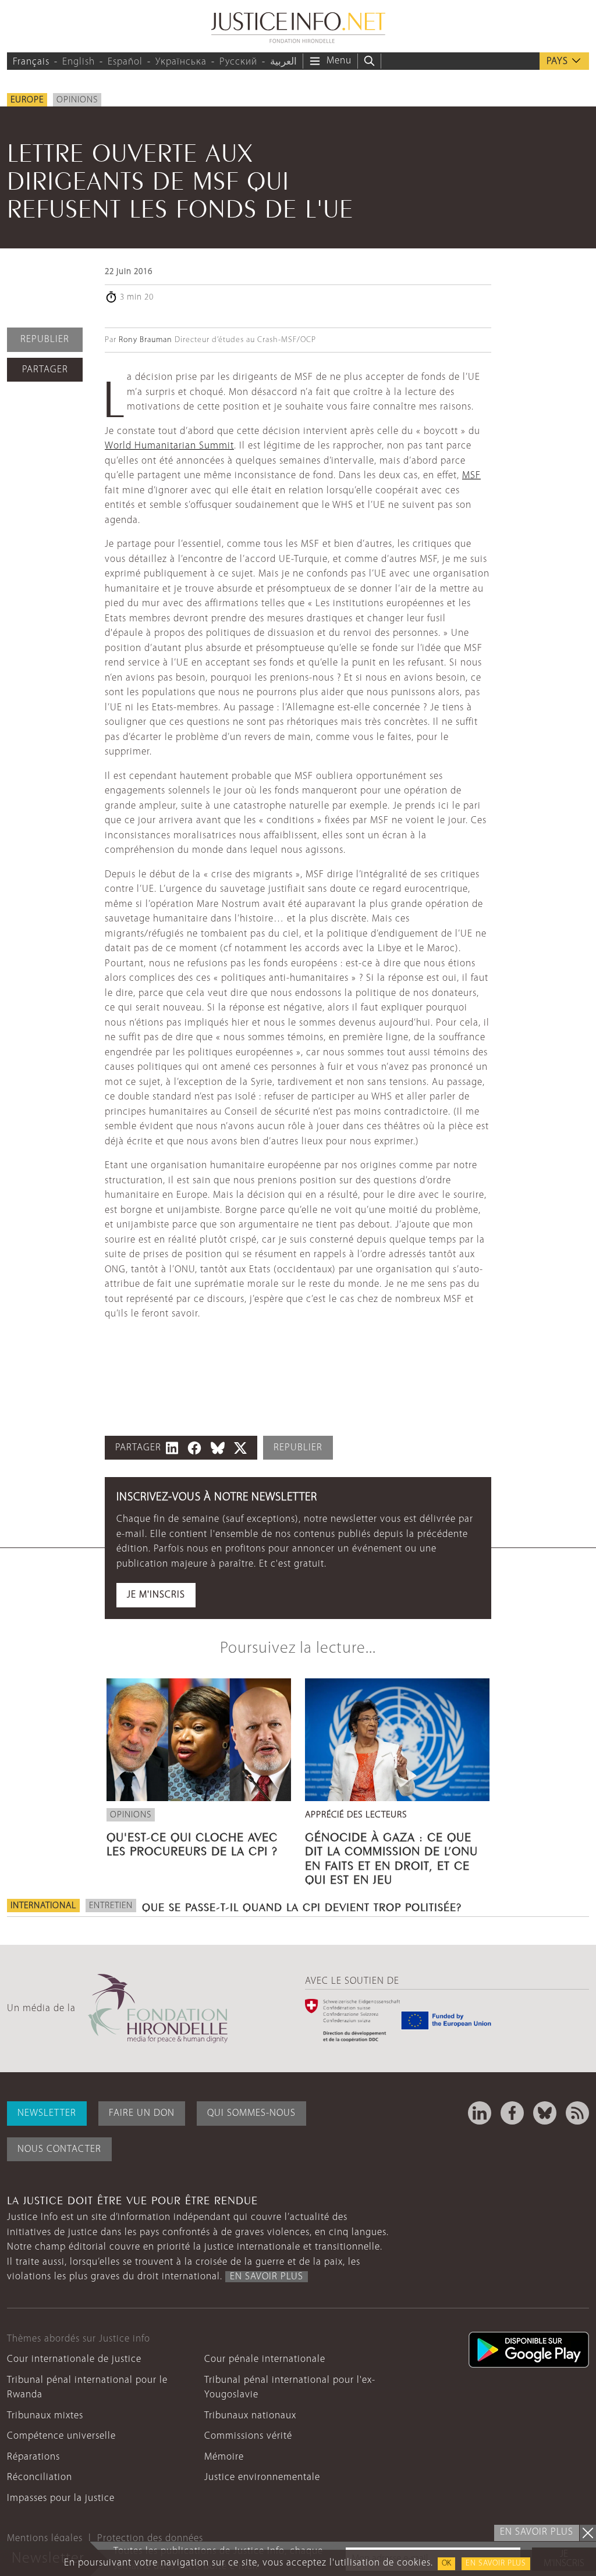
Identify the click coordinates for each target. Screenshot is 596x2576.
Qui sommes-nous (251, 2113)
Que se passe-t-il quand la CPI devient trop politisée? (302, 1906)
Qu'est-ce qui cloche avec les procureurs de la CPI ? (192, 1842)
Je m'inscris (156, 1595)
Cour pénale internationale (265, 2359)
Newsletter (47, 2113)
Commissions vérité (248, 2436)
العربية (283, 62)
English (79, 62)
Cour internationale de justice (74, 2359)
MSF (471, 476)
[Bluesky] (545, 2113)
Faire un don (142, 2113)
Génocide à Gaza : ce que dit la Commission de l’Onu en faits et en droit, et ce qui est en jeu (391, 1857)
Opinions (77, 100)
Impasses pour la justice (61, 2498)
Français (31, 62)
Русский (238, 62)
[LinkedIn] (480, 2113)
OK (446, 2563)
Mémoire (224, 2457)
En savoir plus (496, 2563)
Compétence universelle (61, 2436)
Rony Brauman (146, 340)
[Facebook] (512, 2113)
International (43, 1906)
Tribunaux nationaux (250, 2416)
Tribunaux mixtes (45, 2416)
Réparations (33, 2457)
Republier (45, 339)
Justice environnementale (262, 2477)
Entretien (111, 1906)
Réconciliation (40, 2477)
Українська (181, 62)
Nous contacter (59, 2149)
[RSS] (577, 2113)
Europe (27, 100)
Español (125, 62)
